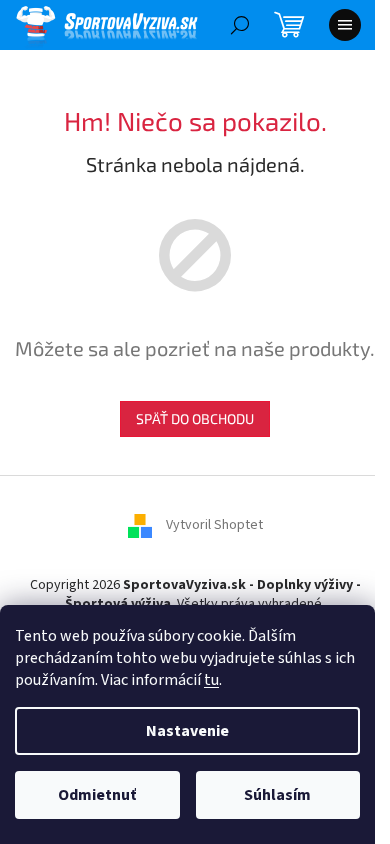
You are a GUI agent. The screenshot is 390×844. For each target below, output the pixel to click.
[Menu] (345, 25)
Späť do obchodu (195, 418)
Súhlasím (277, 795)
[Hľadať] (240, 25)
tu (211, 680)
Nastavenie (187, 731)
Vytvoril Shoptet (214, 525)
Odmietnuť (97, 795)
